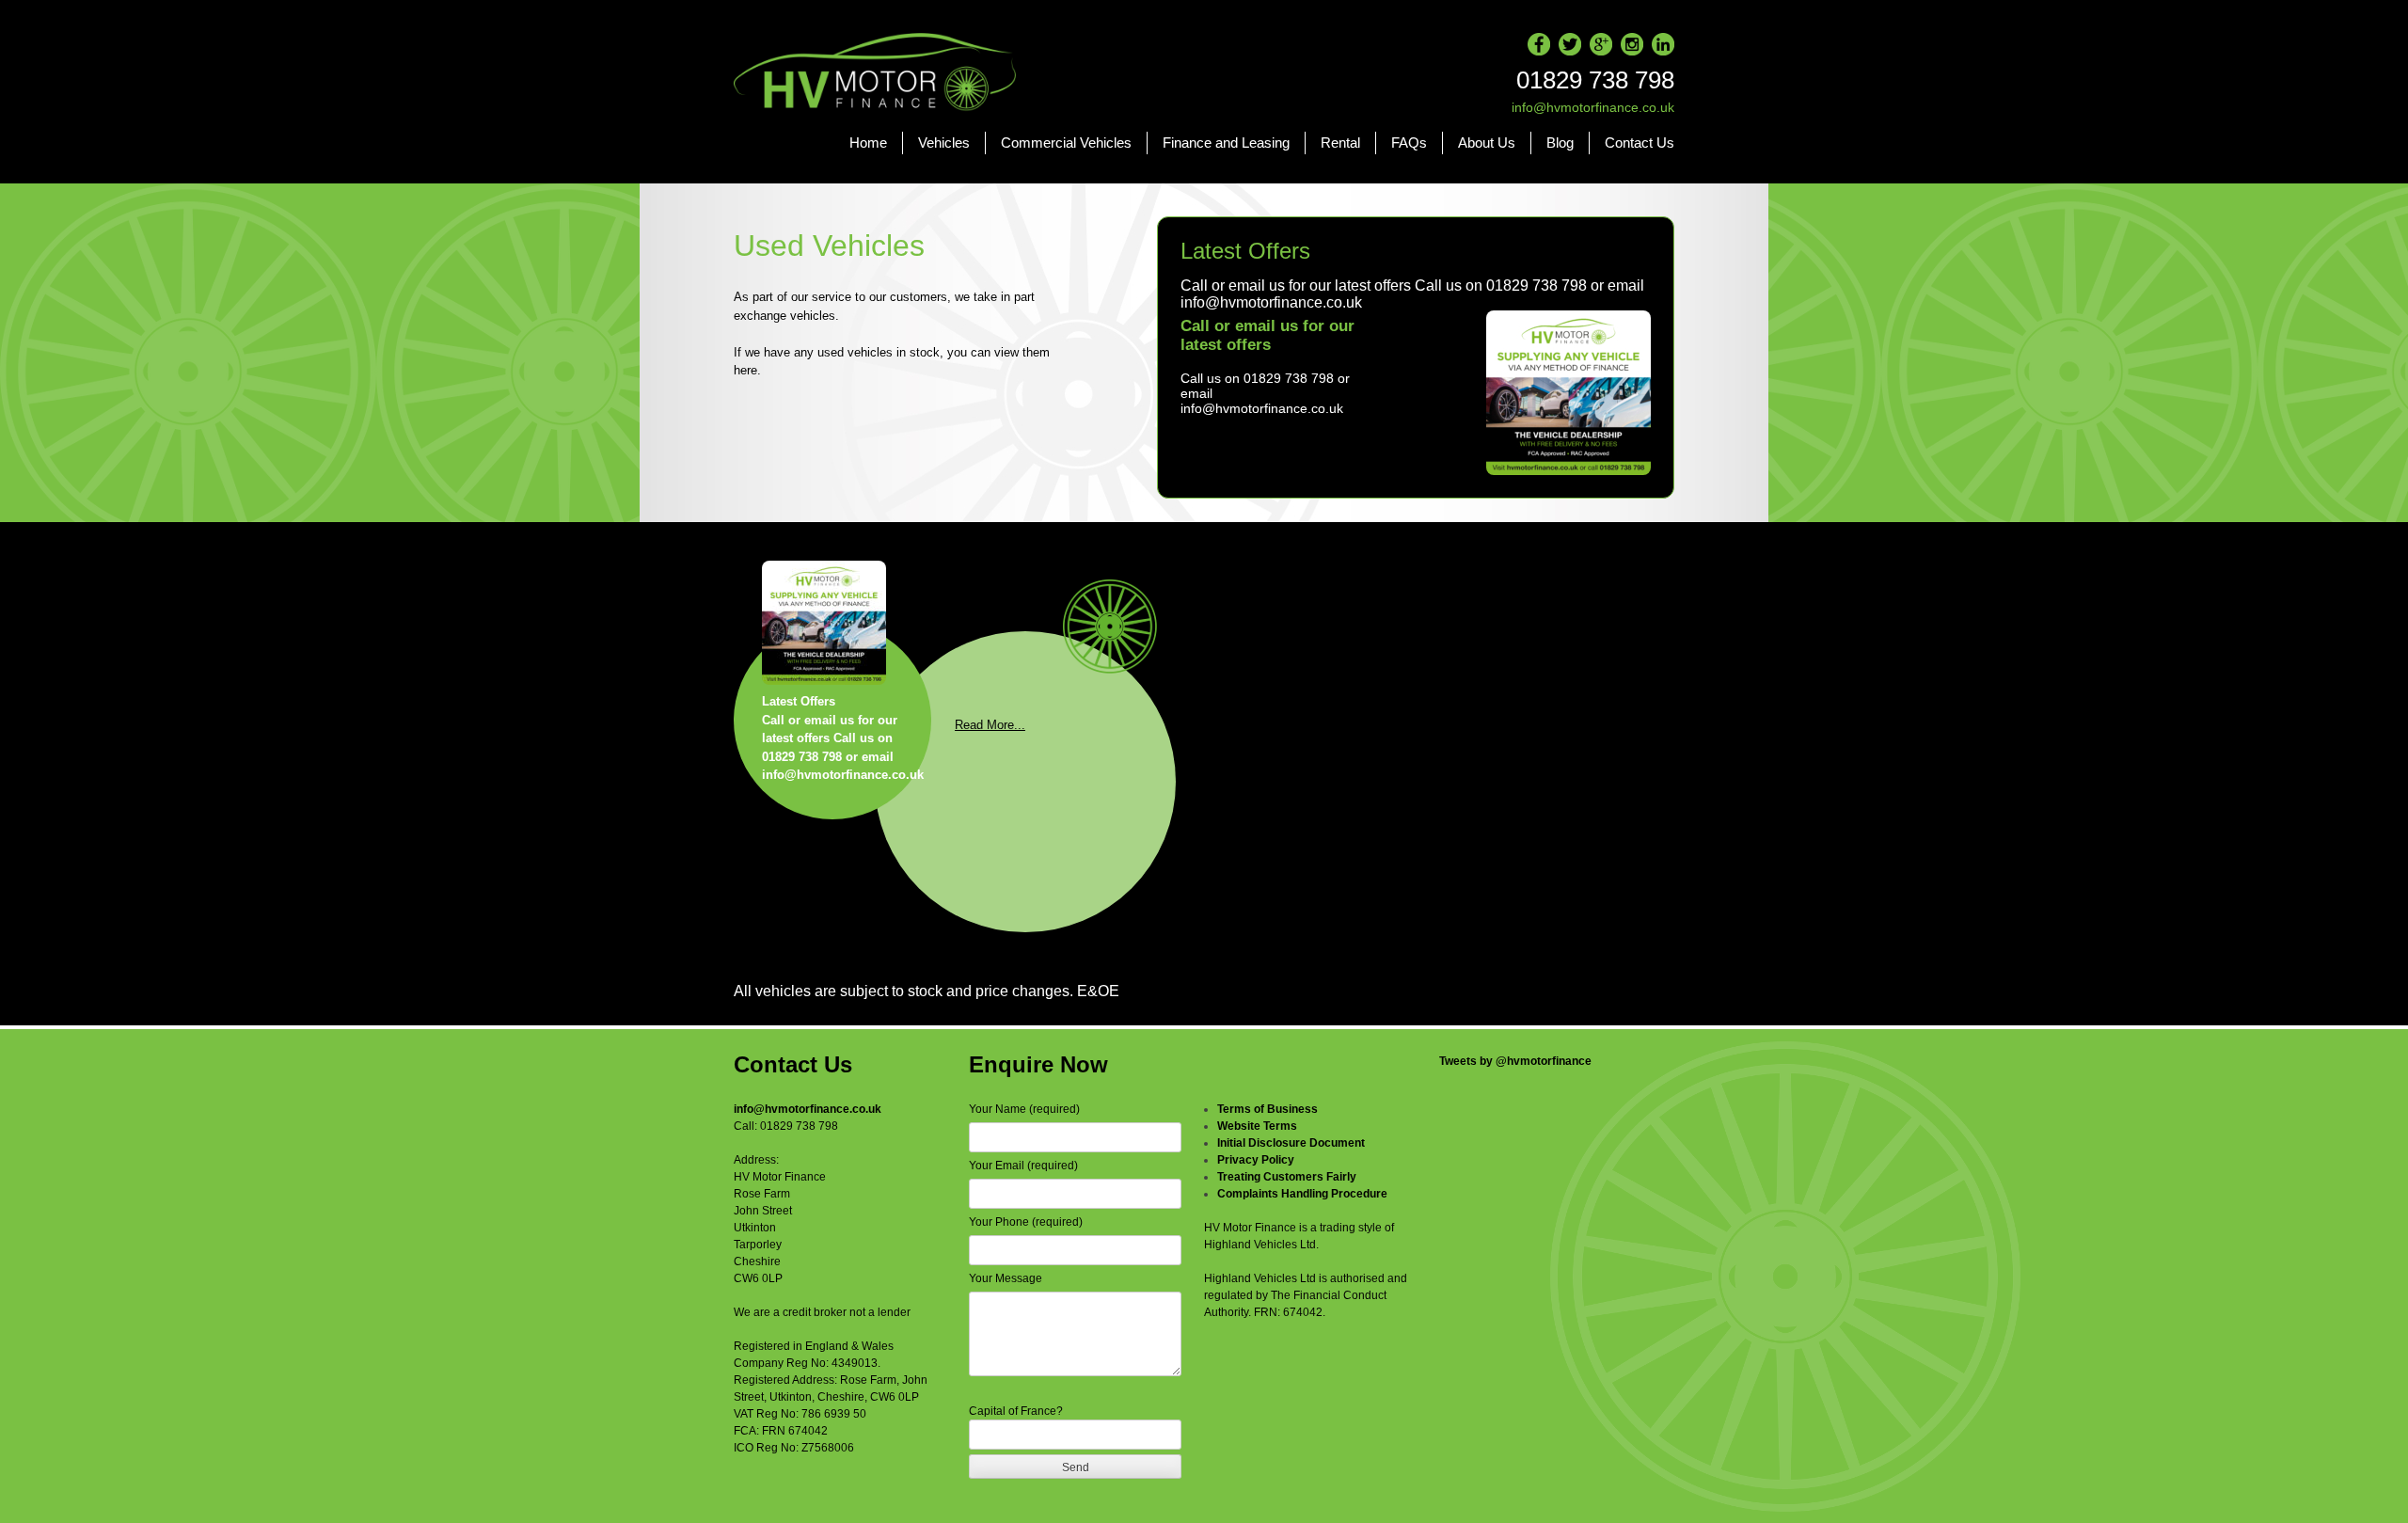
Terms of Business (1267, 1109)
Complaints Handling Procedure (1302, 1194)
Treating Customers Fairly (1287, 1177)
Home (868, 143)
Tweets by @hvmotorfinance (1515, 1061)
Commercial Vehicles (1066, 143)
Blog (1560, 143)
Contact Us (1640, 143)
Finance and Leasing (1226, 143)
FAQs (1409, 143)
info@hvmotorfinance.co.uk (808, 1109)
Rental (1340, 143)
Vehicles (944, 143)
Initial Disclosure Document (1291, 1143)
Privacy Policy (1256, 1160)
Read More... (990, 725)
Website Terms (1257, 1126)
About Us (1487, 143)
